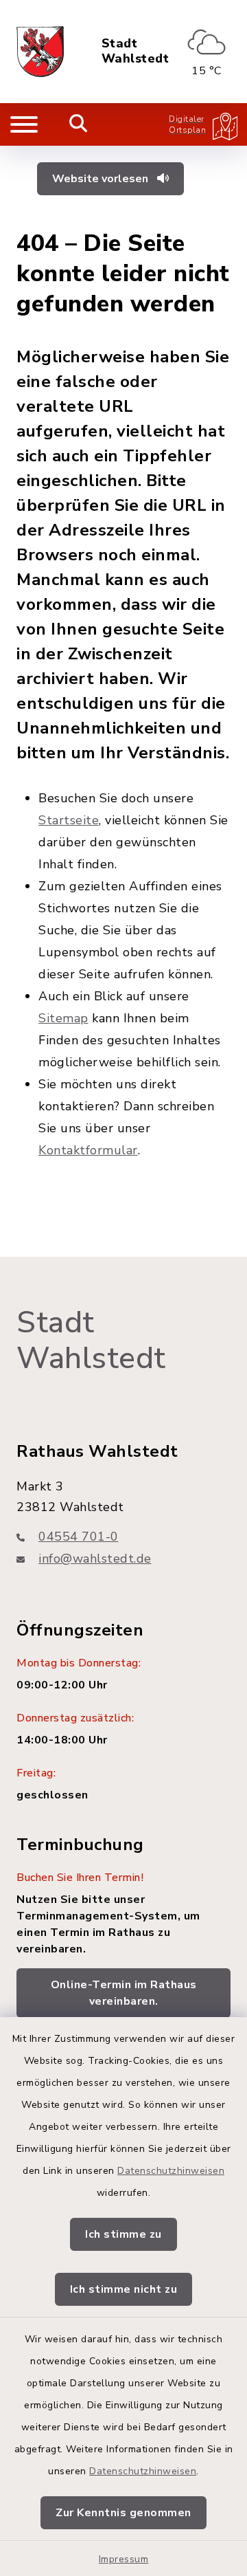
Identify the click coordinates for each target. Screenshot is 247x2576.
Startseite (69, 820)
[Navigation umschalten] (24, 124)
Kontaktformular (88, 1150)
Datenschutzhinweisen (171, 2171)
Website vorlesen (102, 179)
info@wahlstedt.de (95, 1559)
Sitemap (63, 1018)
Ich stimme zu (123, 2234)
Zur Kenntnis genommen (123, 2513)
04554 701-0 (79, 1537)
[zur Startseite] (40, 52)
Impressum (124, 2559)
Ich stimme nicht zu (124, 2289)
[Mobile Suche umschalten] (79, 124)
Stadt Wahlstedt (136, 51)
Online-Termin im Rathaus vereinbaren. (124, 1993)
